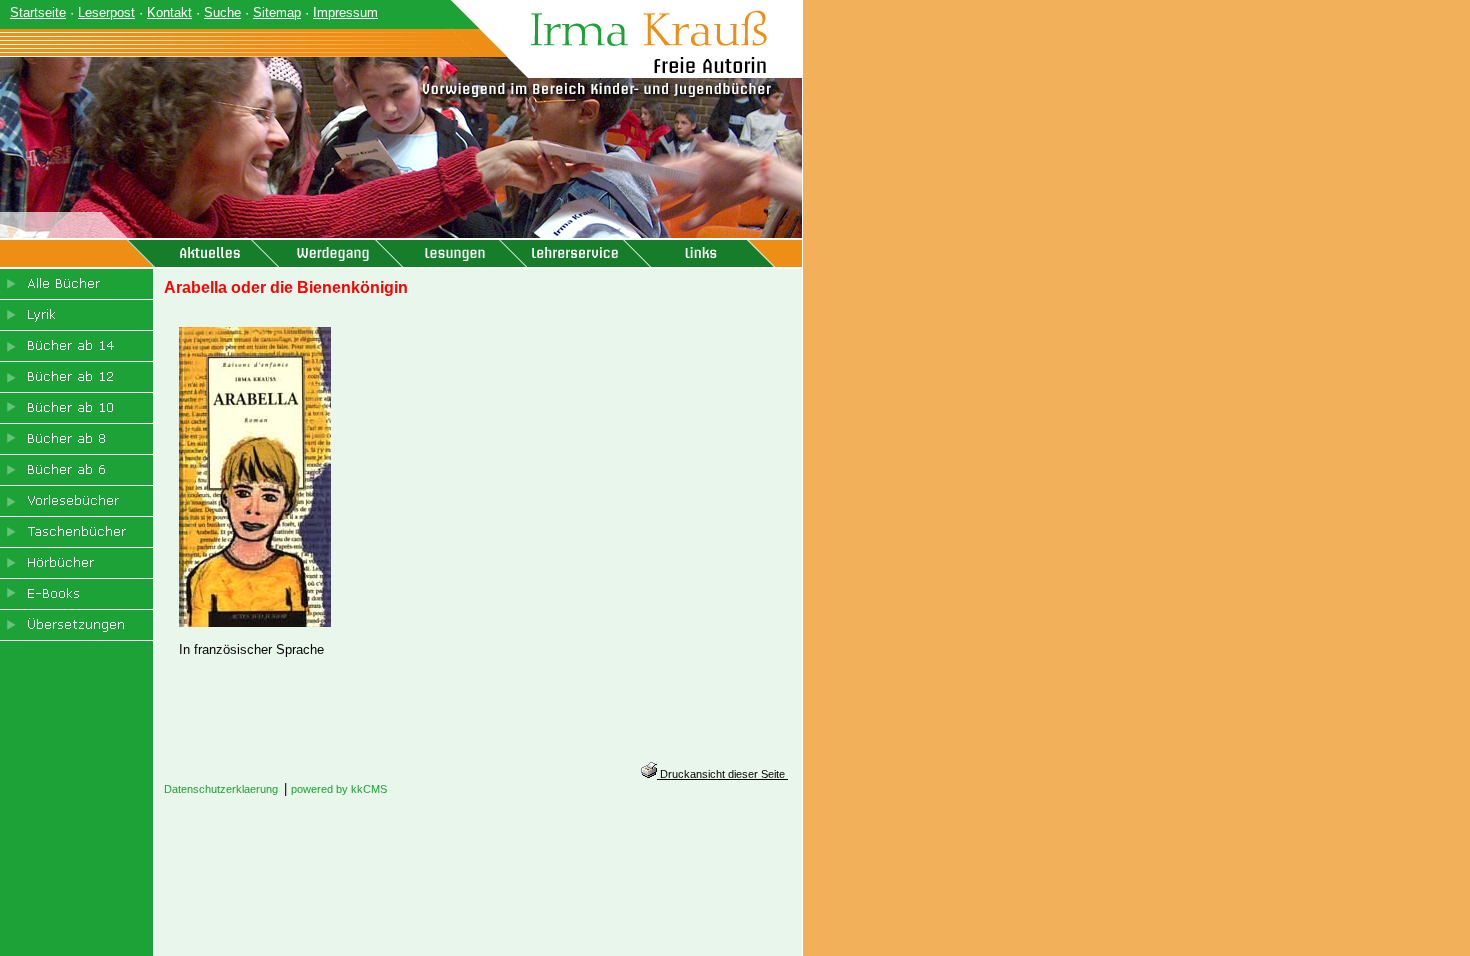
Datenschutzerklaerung (221, 789)
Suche (222, 12)
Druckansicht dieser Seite (722, 774)
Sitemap (277, 12)
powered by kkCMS (339, 789)
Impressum (345, 12)
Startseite (38, 12)
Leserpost (106, 12)
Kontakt (169, 12)
